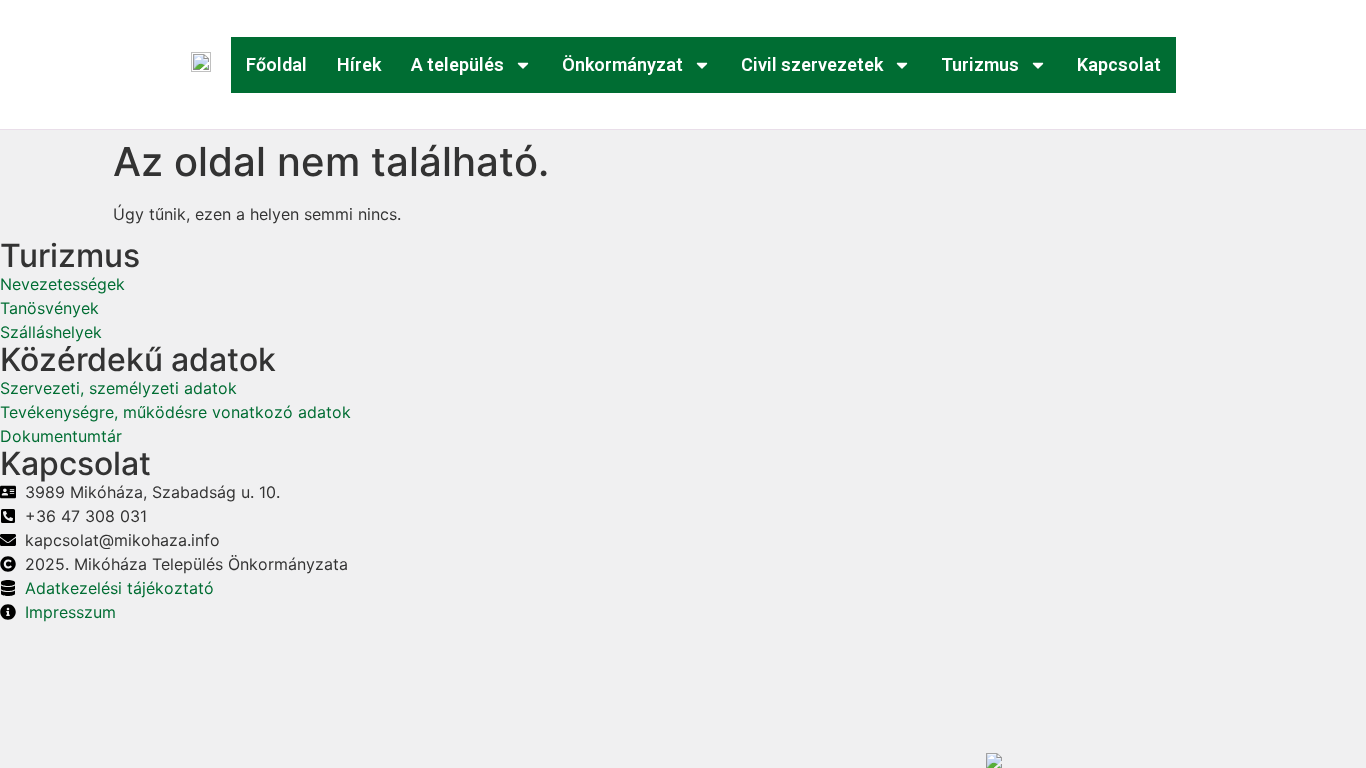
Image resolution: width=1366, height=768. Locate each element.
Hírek (359, 64)
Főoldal (276, 64)
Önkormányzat (622, 64)
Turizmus (980, 64)
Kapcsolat (1119, 64)
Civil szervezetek (812, 64)
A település (457, 64)
